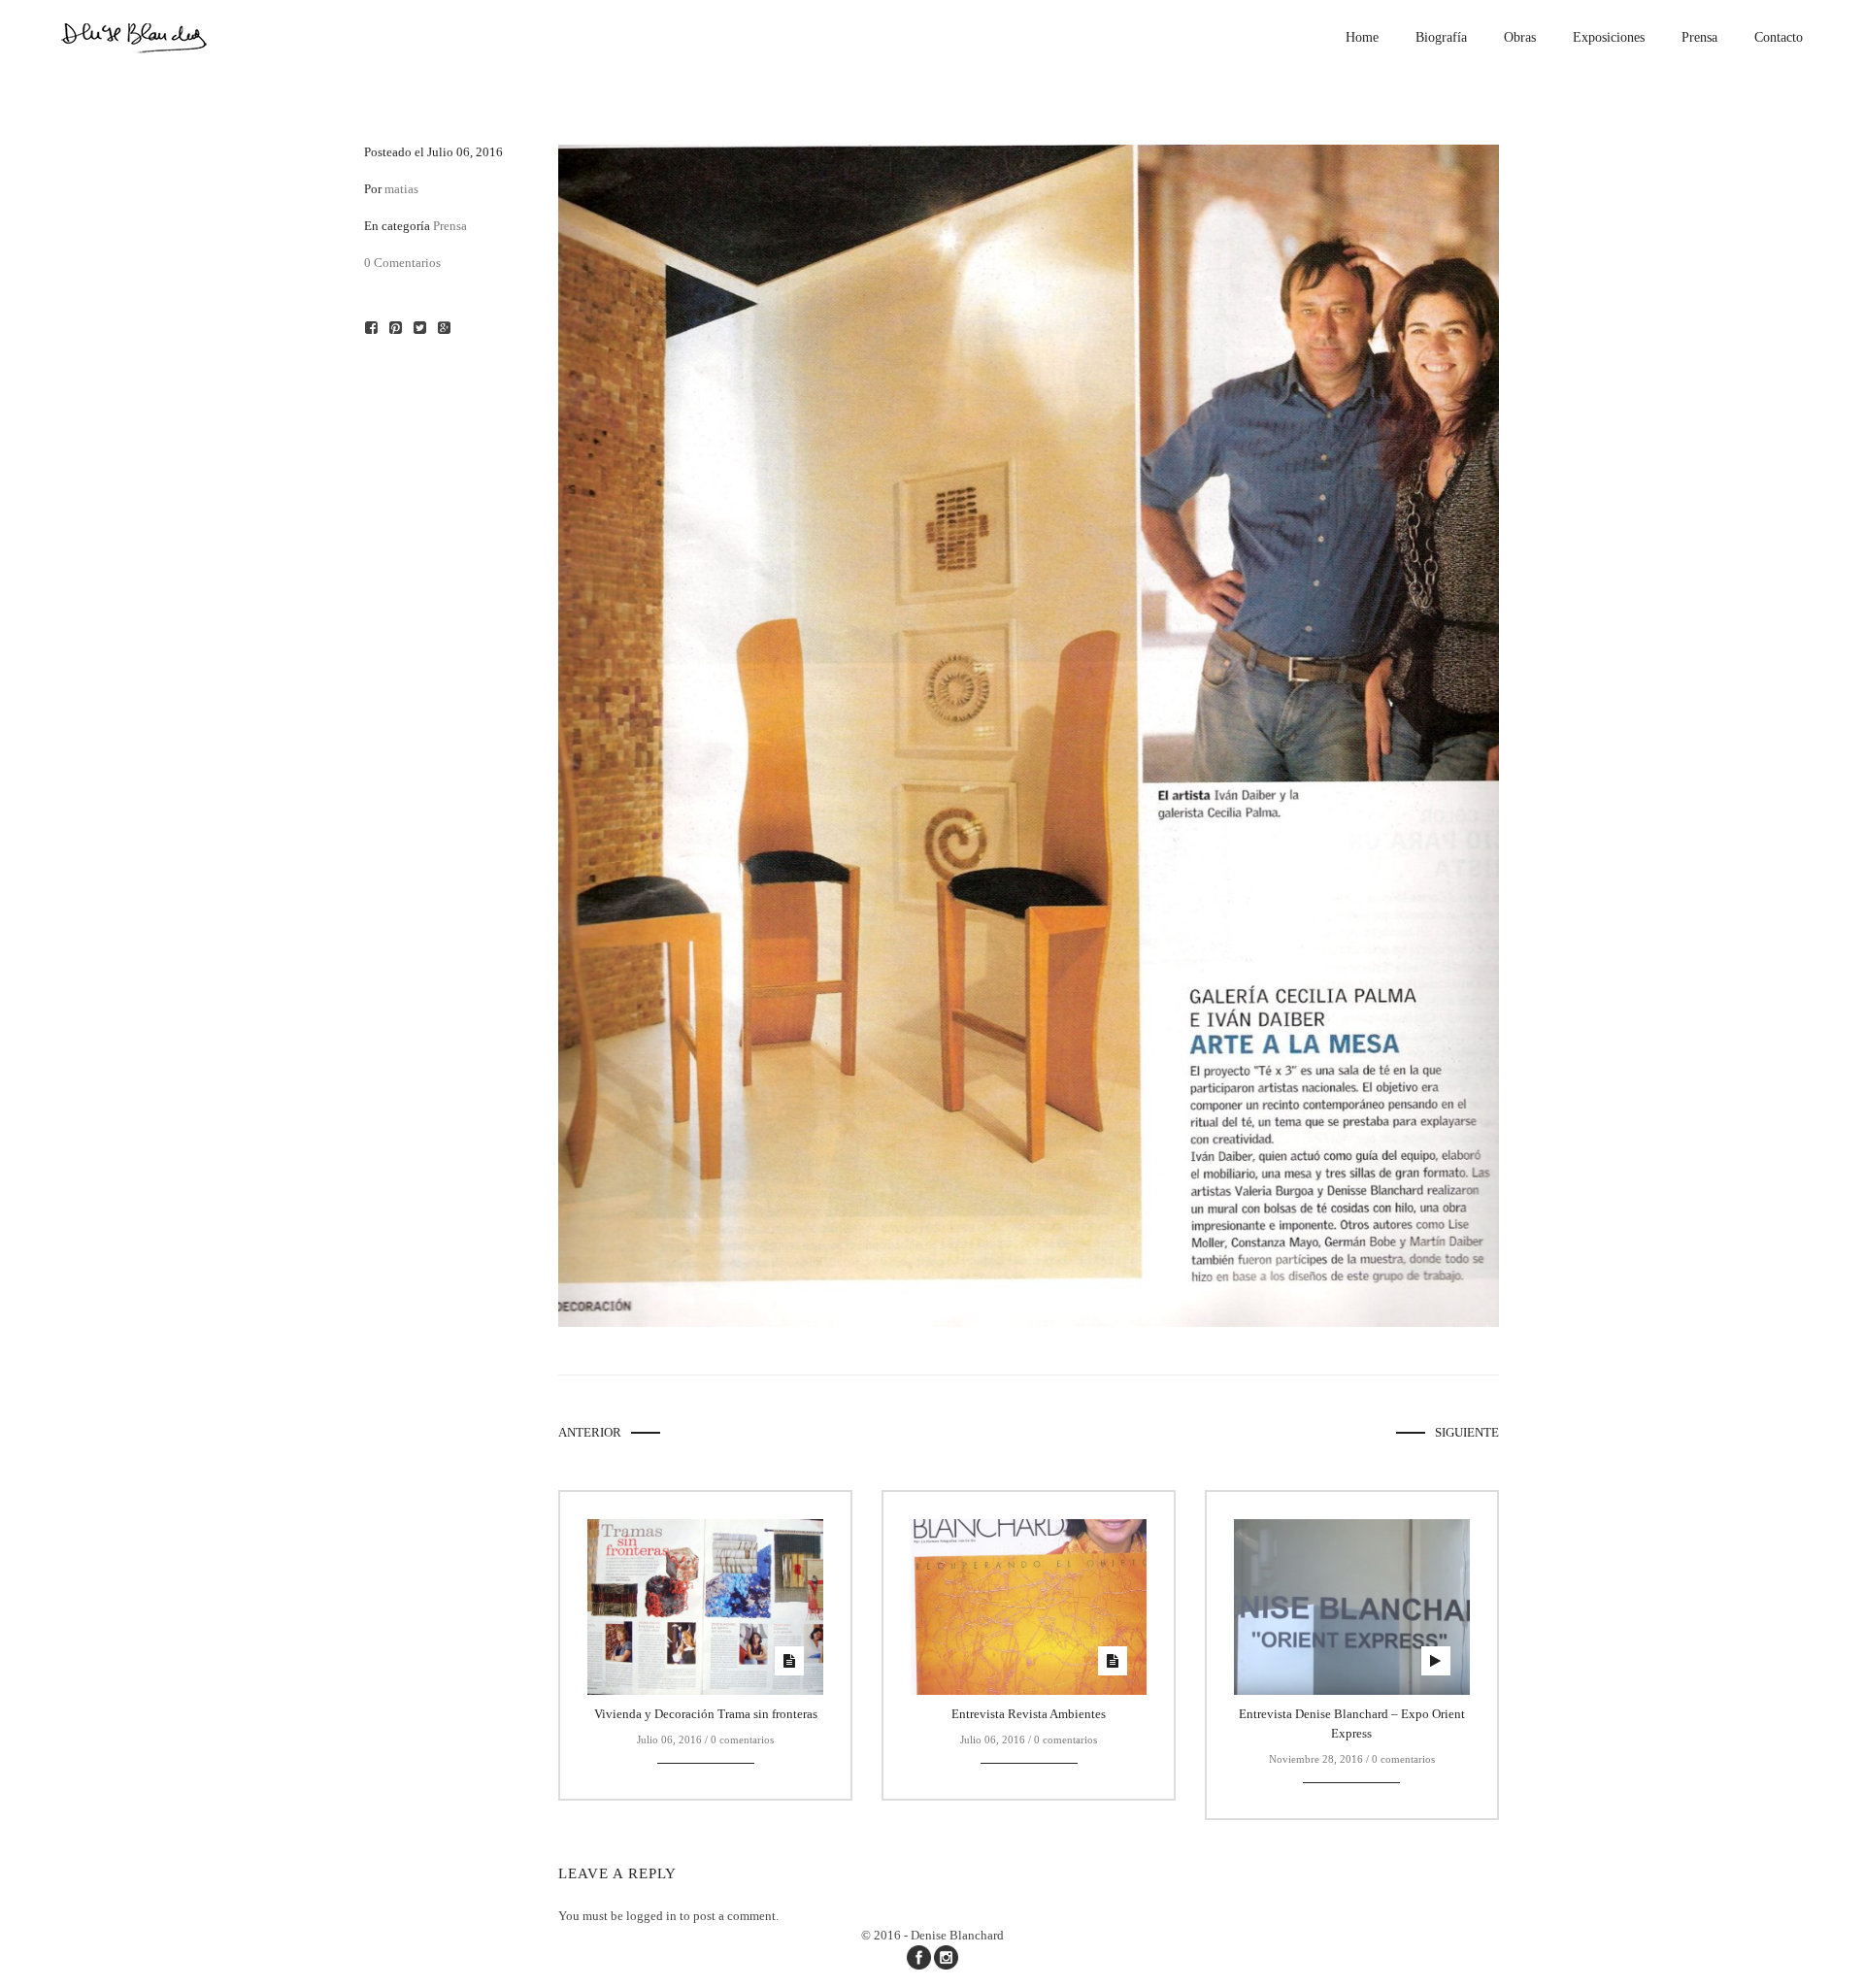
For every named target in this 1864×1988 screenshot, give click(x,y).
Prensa (450, 226)
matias (401, 189)
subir (1832, 1955)
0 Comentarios (402, 263)
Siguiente (1467, 1432)
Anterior (590, 1432)
